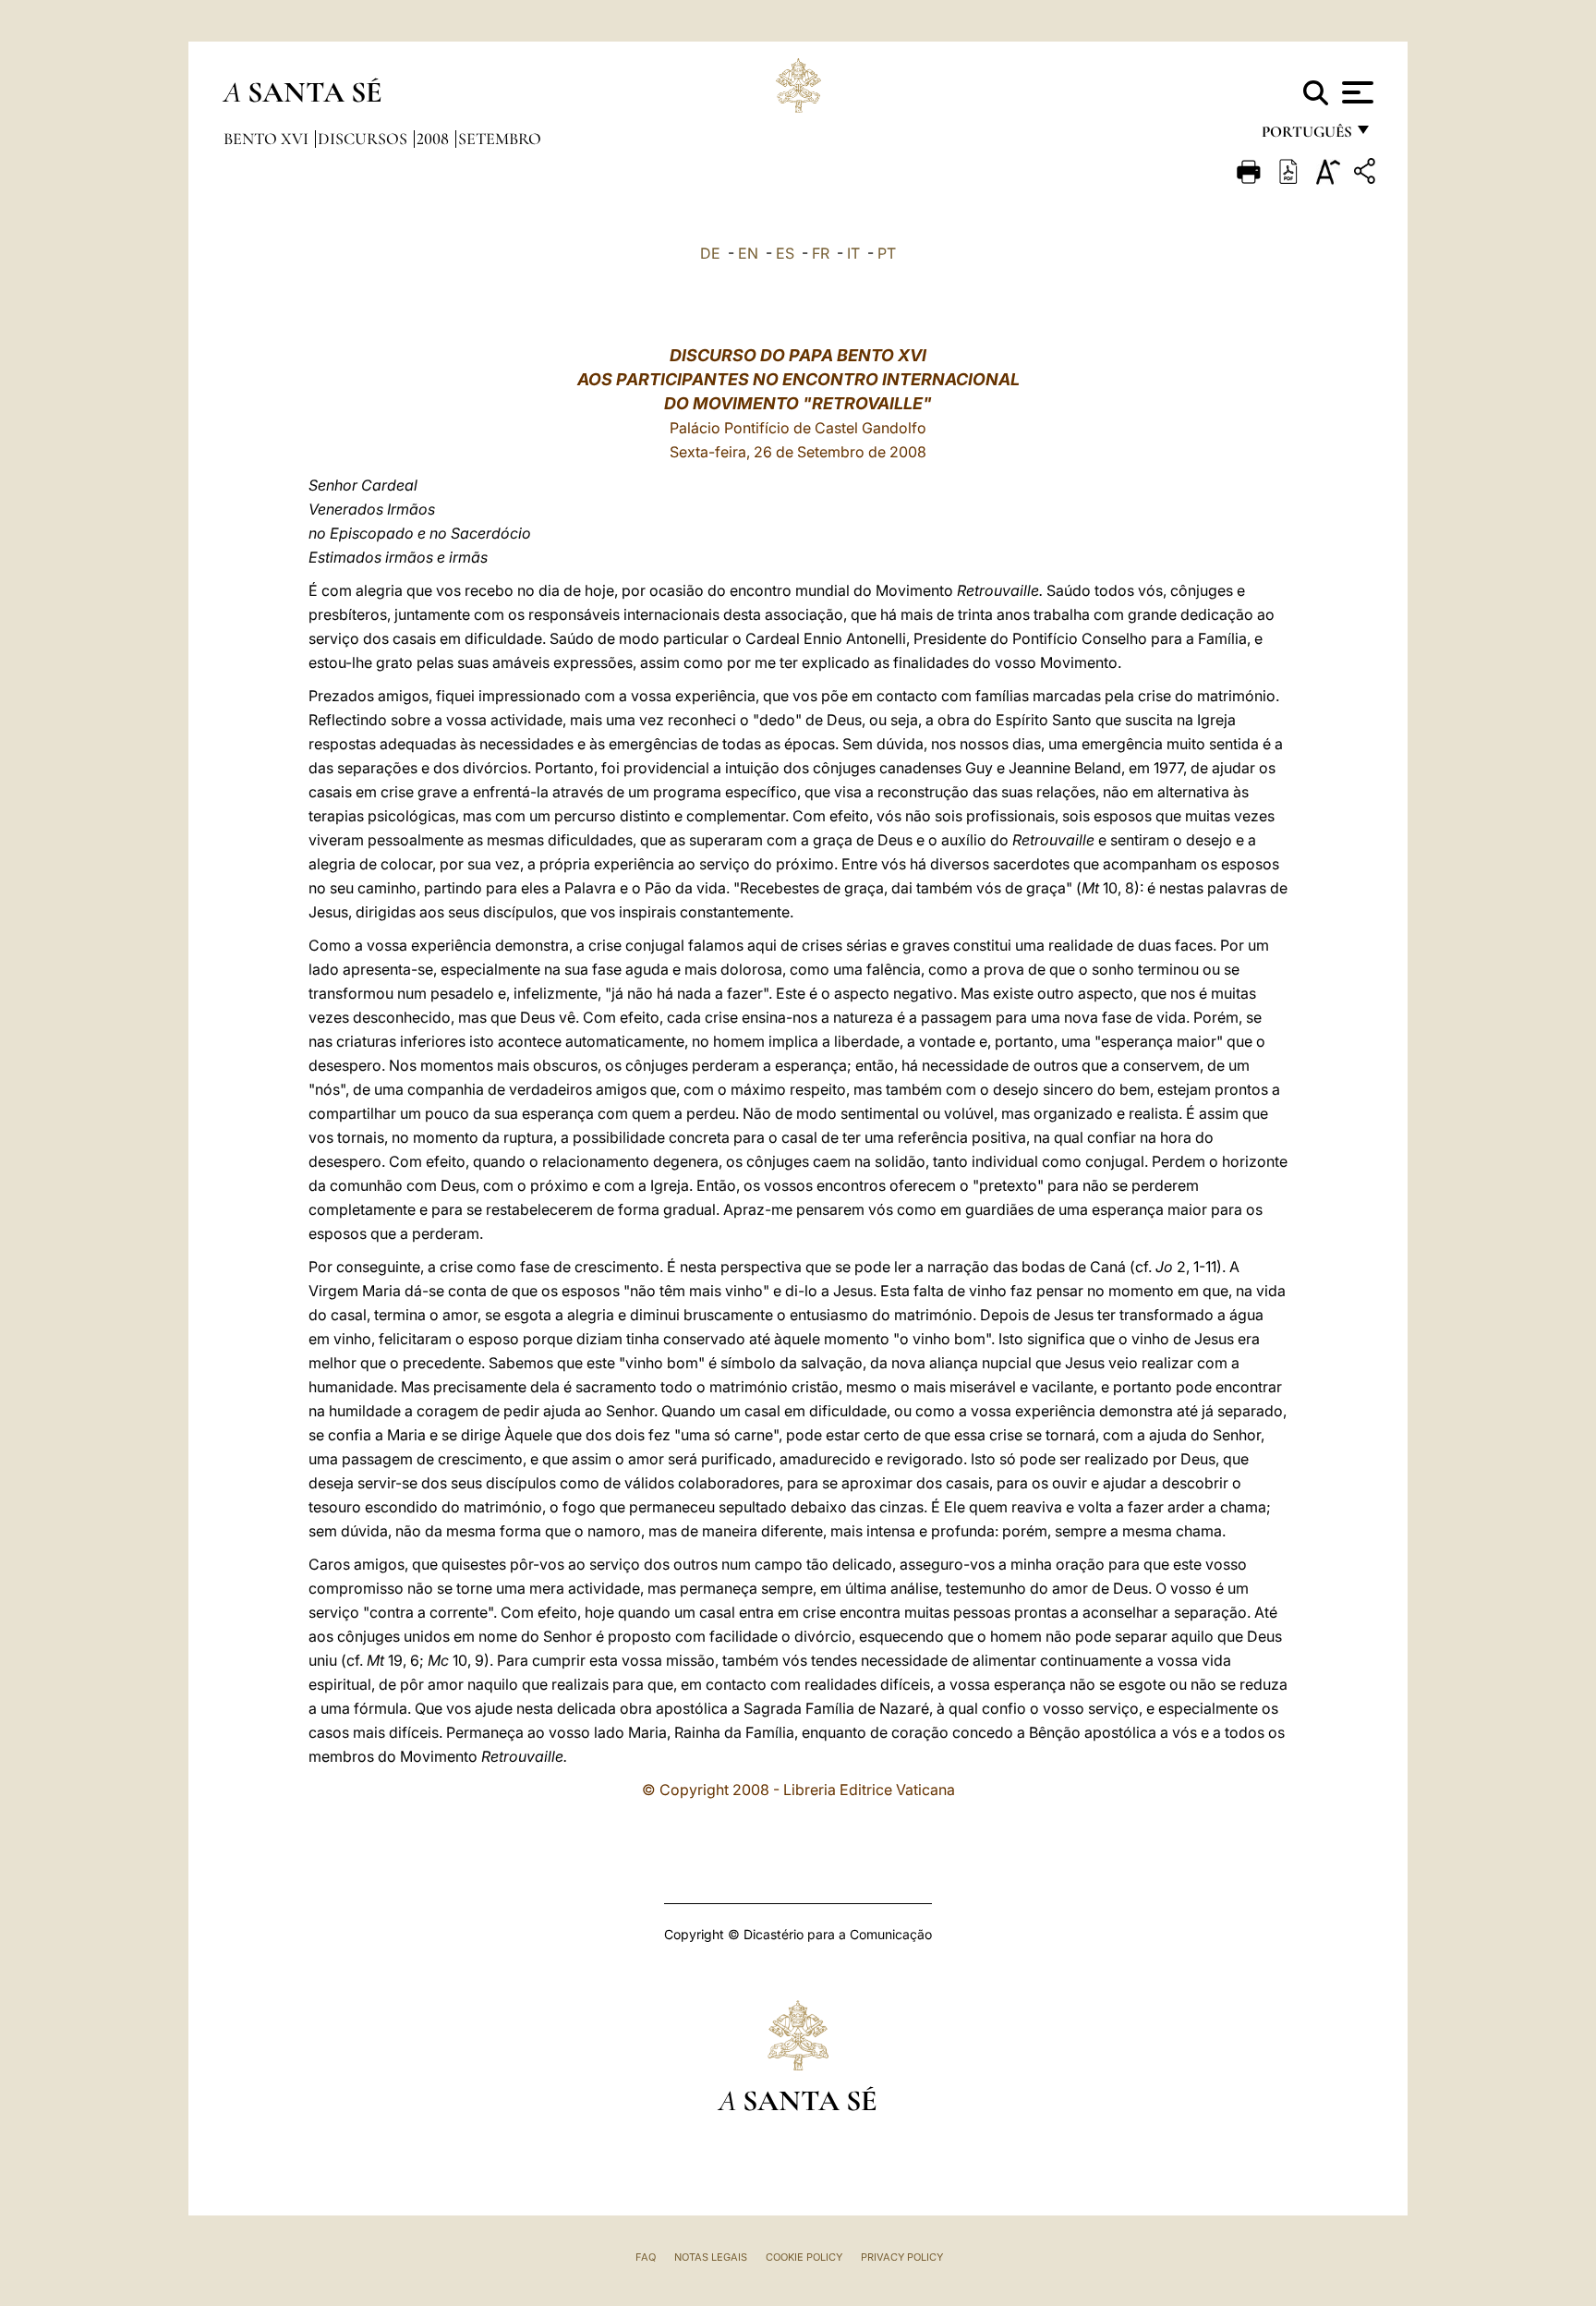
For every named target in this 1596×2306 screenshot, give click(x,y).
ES (785, 253)
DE (710, 253)
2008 (435, 139)
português (1306, 136)
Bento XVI (268, 139)
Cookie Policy (804, 2257)
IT (853, 253)
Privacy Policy (902, 2257)
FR (821, 253)
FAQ (646, 2257)
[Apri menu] (1355, 92)
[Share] (1367, 174)
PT (887, 253)
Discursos (364, 139)
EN (748, 253)
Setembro (500, 139)
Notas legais (711, 2257)
